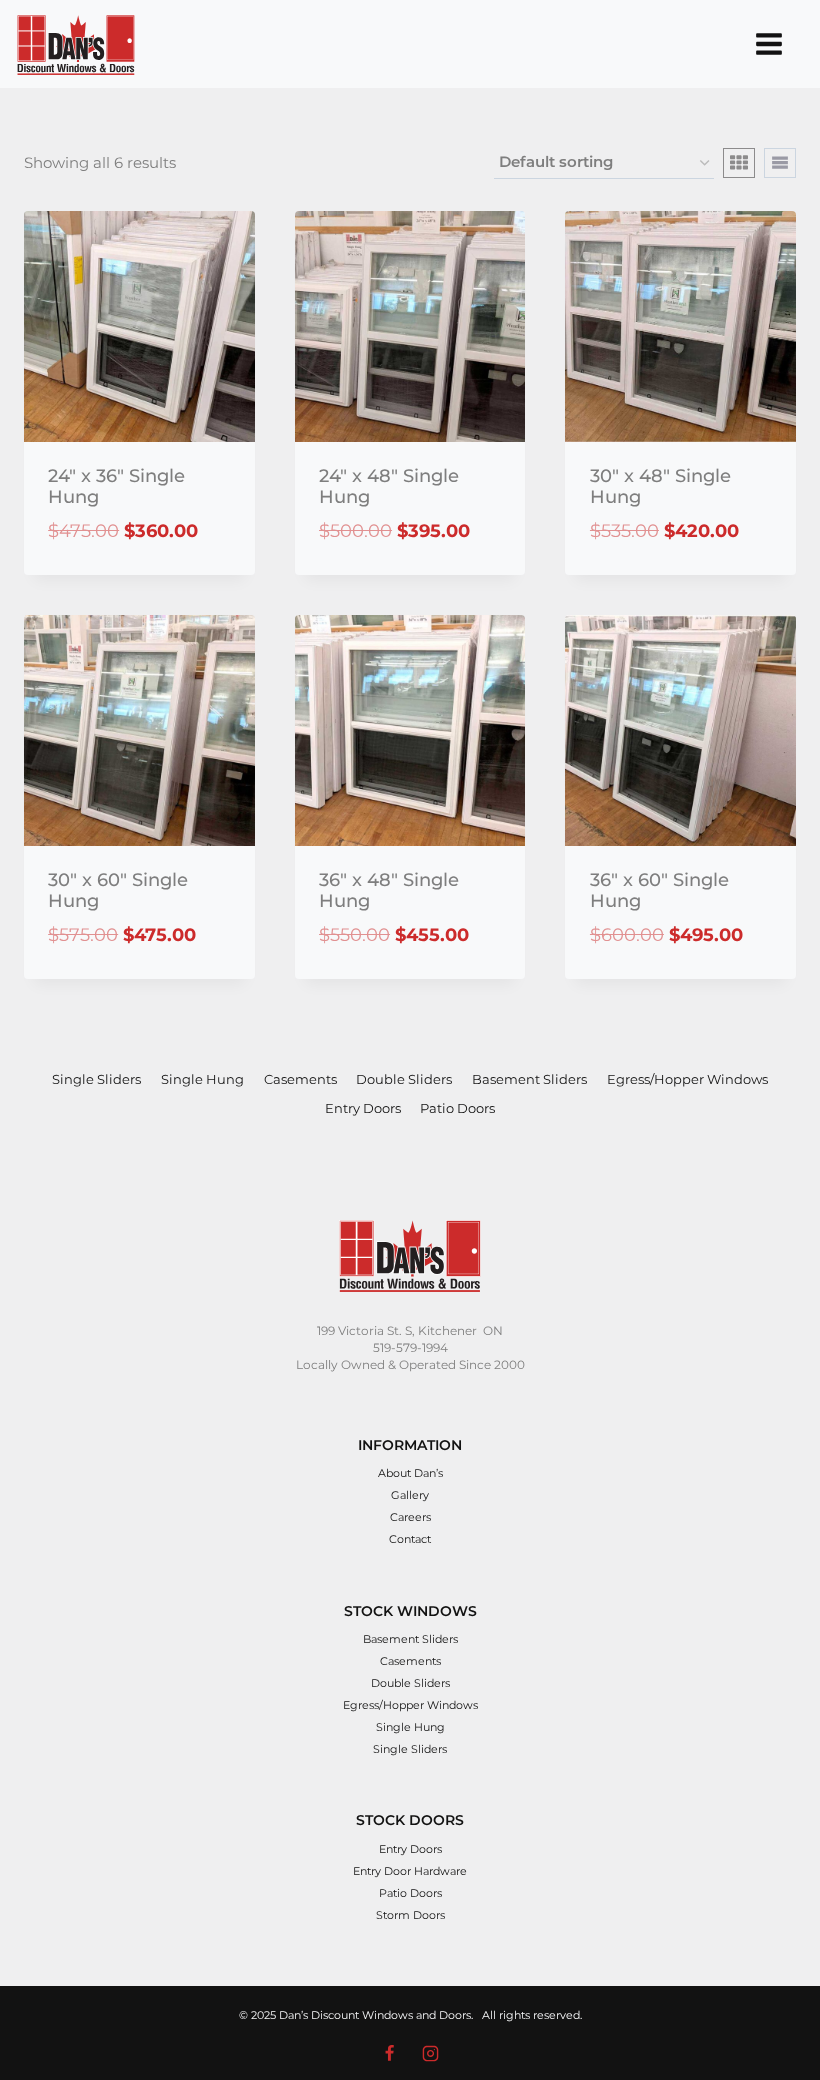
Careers (410, 1517)
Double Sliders (404, 1079)
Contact (410, 1539)
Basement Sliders (529, 1079)
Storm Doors (410, 1915)
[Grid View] (739, 163)
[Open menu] (768, 43)
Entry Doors (363, 1108)
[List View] (780, 163)
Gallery (410, 1495)
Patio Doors (457, 1108)
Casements (300, 1079)
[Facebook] (390, 2053)
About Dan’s (410, 1473)
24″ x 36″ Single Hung (116, 487)
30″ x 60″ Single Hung (118, 891)
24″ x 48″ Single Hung (389, 487)
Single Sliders (96, 1079)
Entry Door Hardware (410, 1871)
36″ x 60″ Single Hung (659, 891)
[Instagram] (430, 2053)
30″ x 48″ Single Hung (660, 487)
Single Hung (202, 1079)
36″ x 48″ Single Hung (389, 891)
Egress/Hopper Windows (687, 1079)
